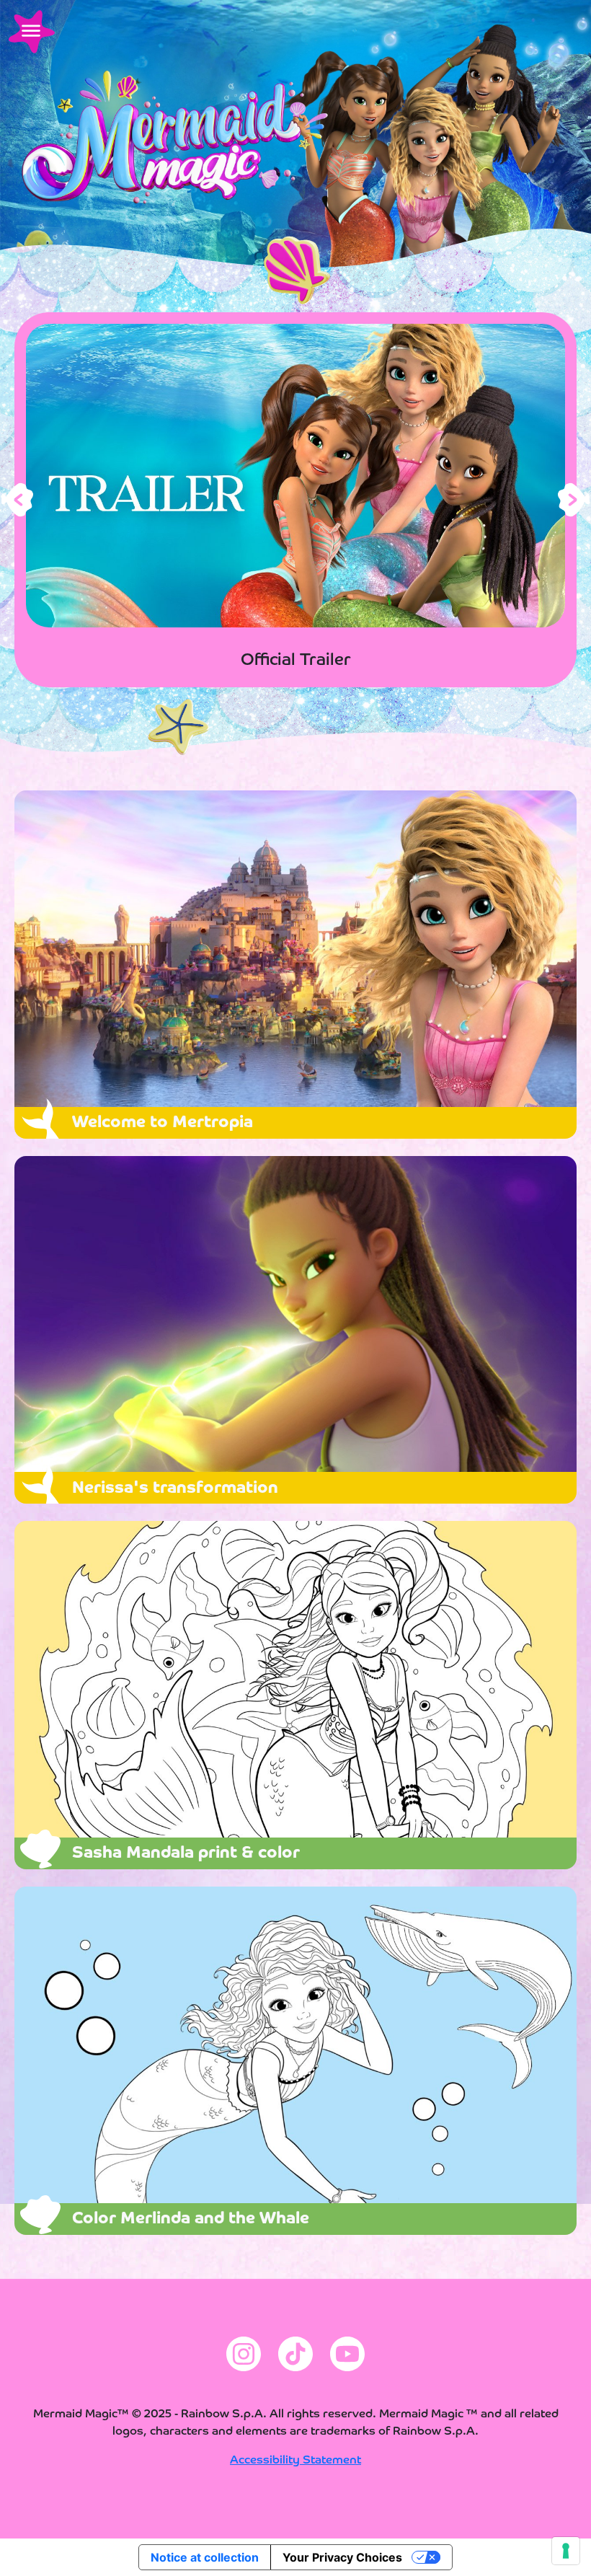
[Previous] (17, 500)
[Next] (574, 500)
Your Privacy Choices (342, 2557)
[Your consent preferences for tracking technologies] (566, 2551)
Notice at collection (205, 2557)
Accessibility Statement (295, 2461)
